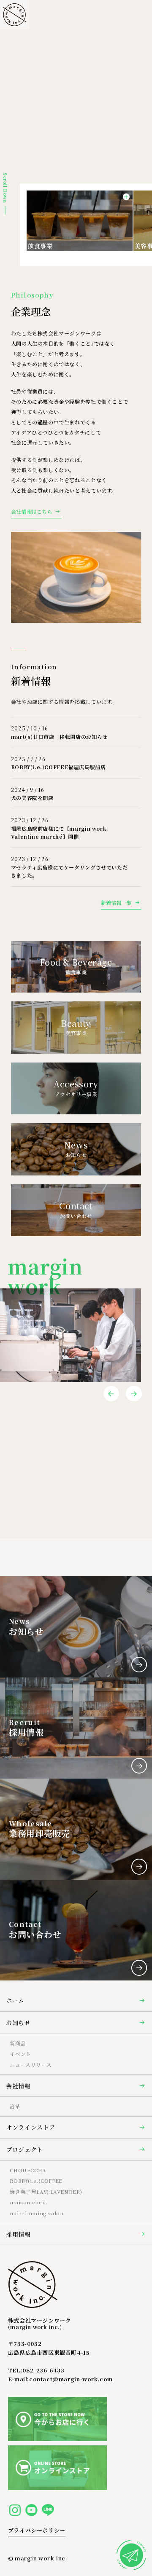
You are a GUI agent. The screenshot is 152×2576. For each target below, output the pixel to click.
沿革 (15, 2106)
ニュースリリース (31, 2065)
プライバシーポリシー (37, 2530)
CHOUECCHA (28, 2170)
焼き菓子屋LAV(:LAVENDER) (46, 2192)
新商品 (18, 2043)
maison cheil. (28, 2202)
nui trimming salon (37, 2213)
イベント (20, 2054)
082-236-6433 (43, 2370)
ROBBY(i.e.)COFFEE (36, 2181)
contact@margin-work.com (71, 2379)
